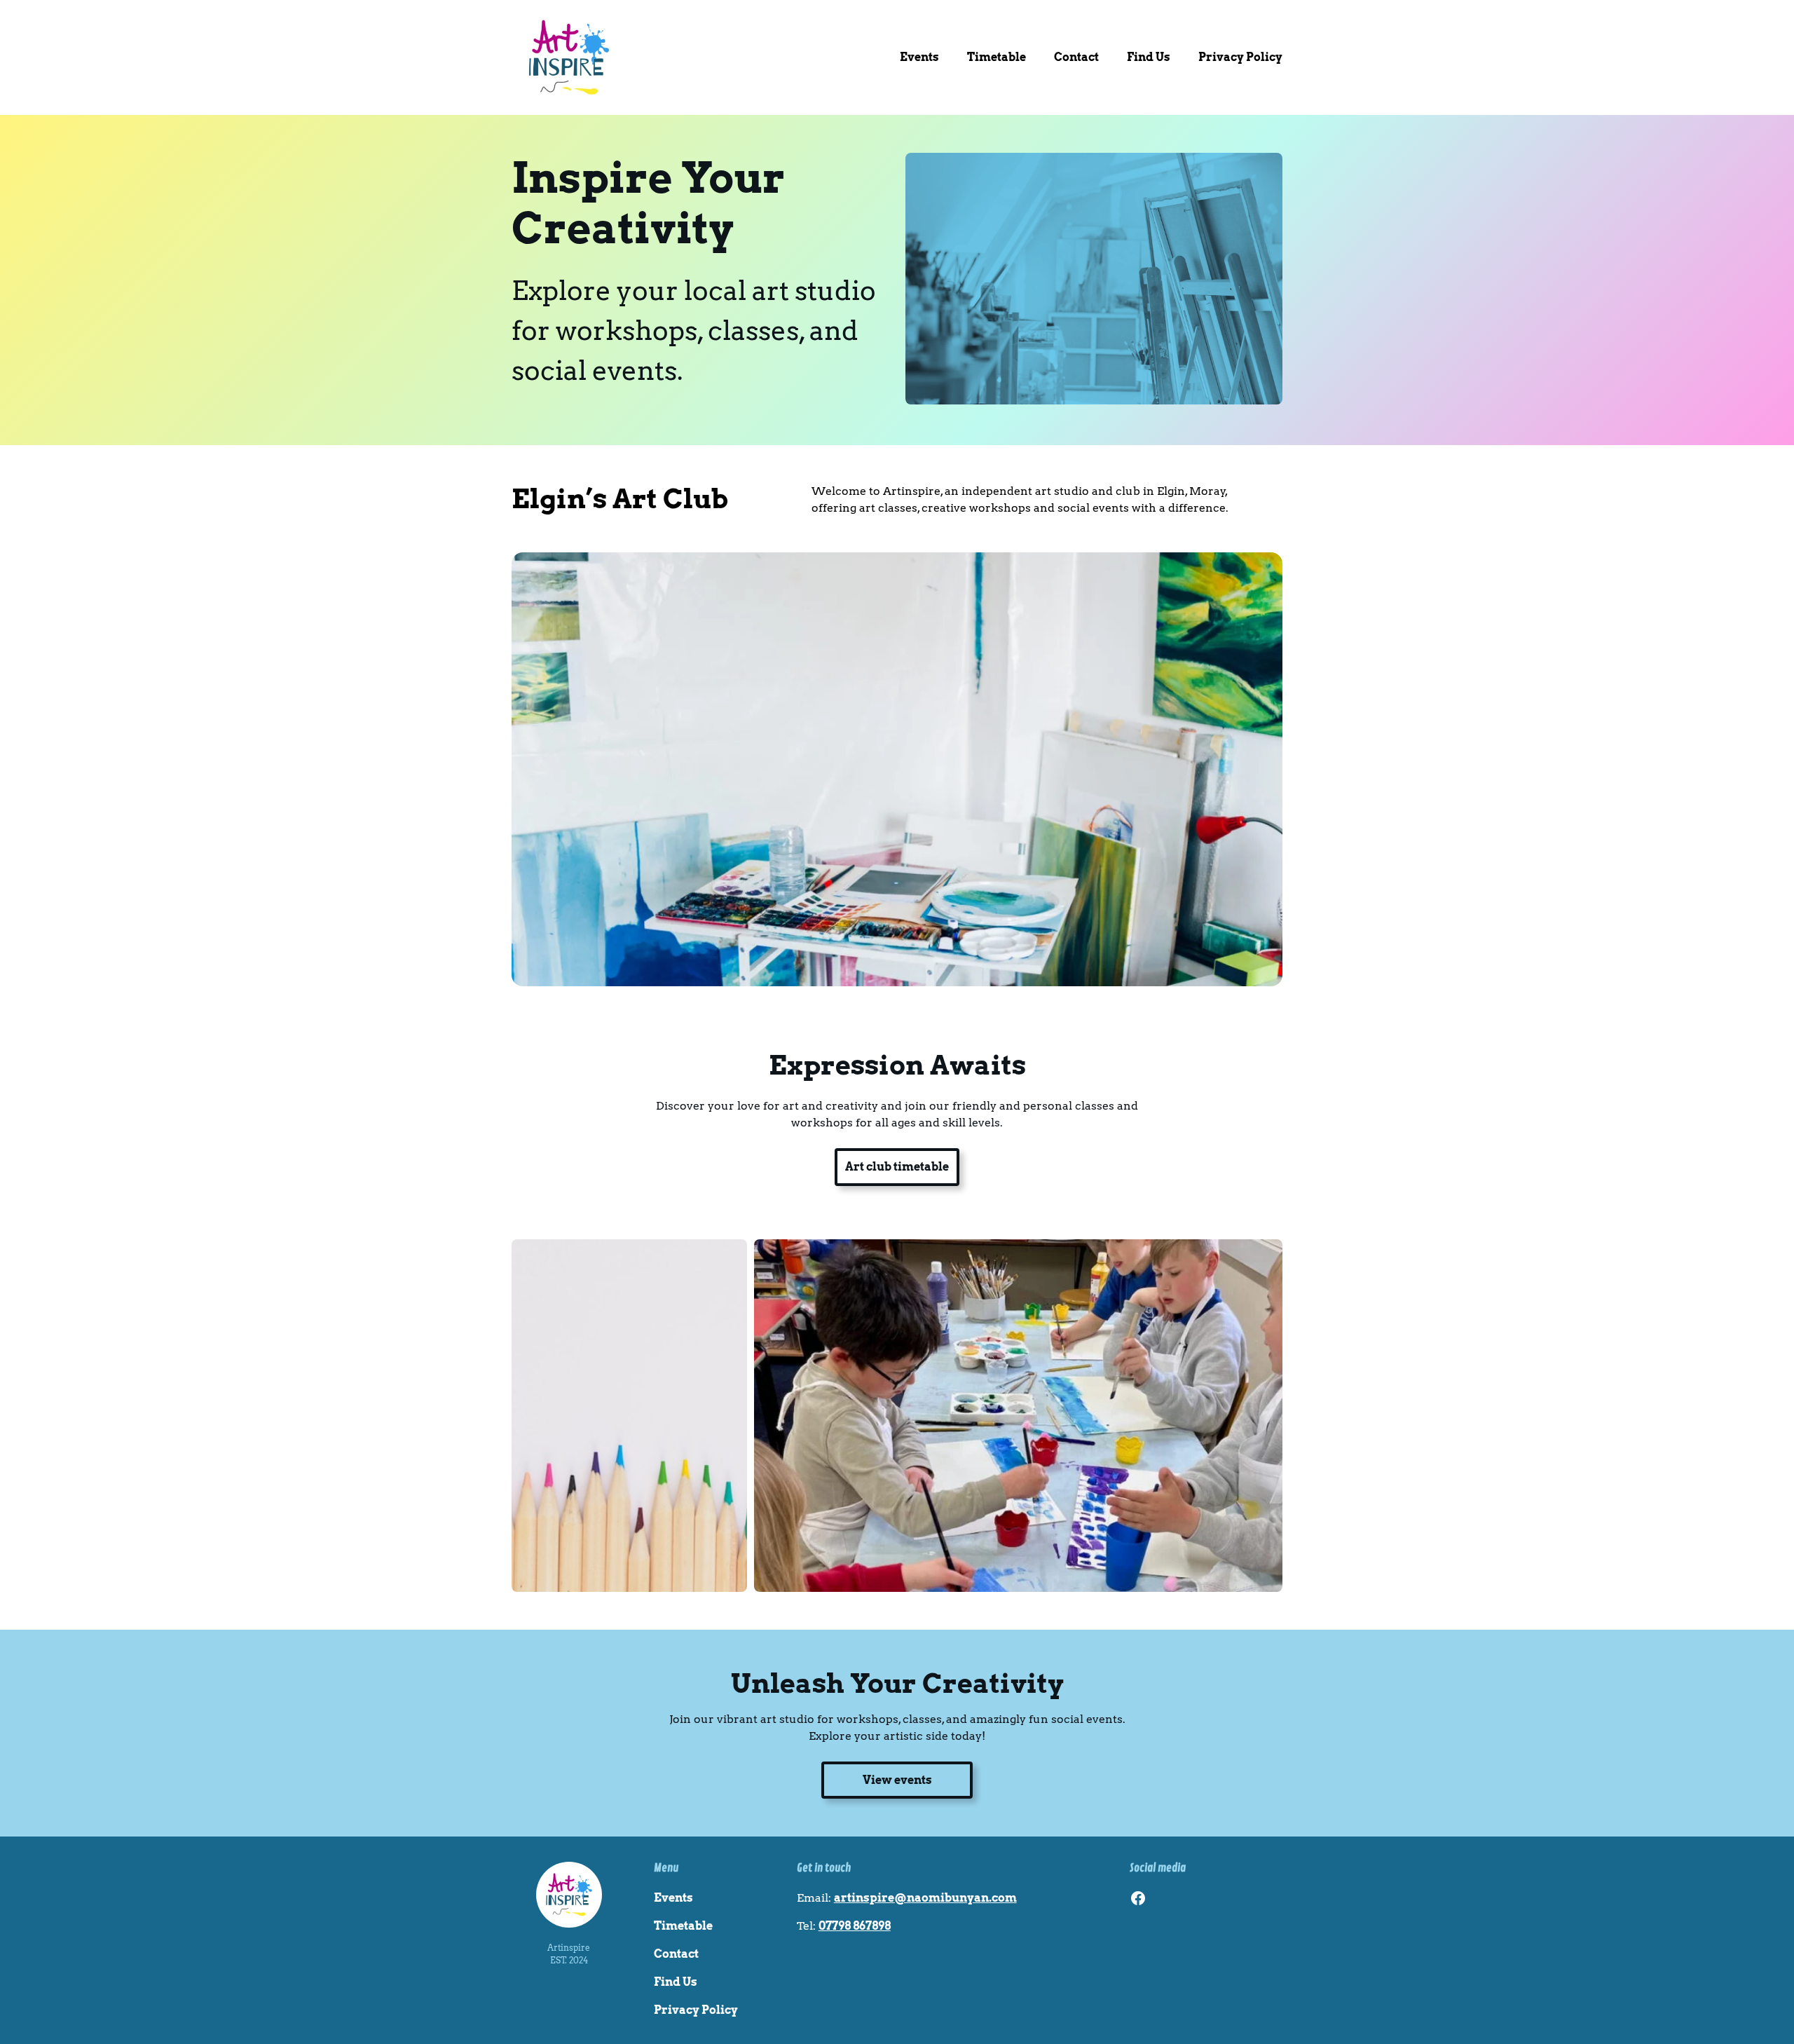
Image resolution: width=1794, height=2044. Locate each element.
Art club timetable (897, 1167)
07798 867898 (855, 1926)
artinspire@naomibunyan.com (925, 1898)
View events (897, 1780)
